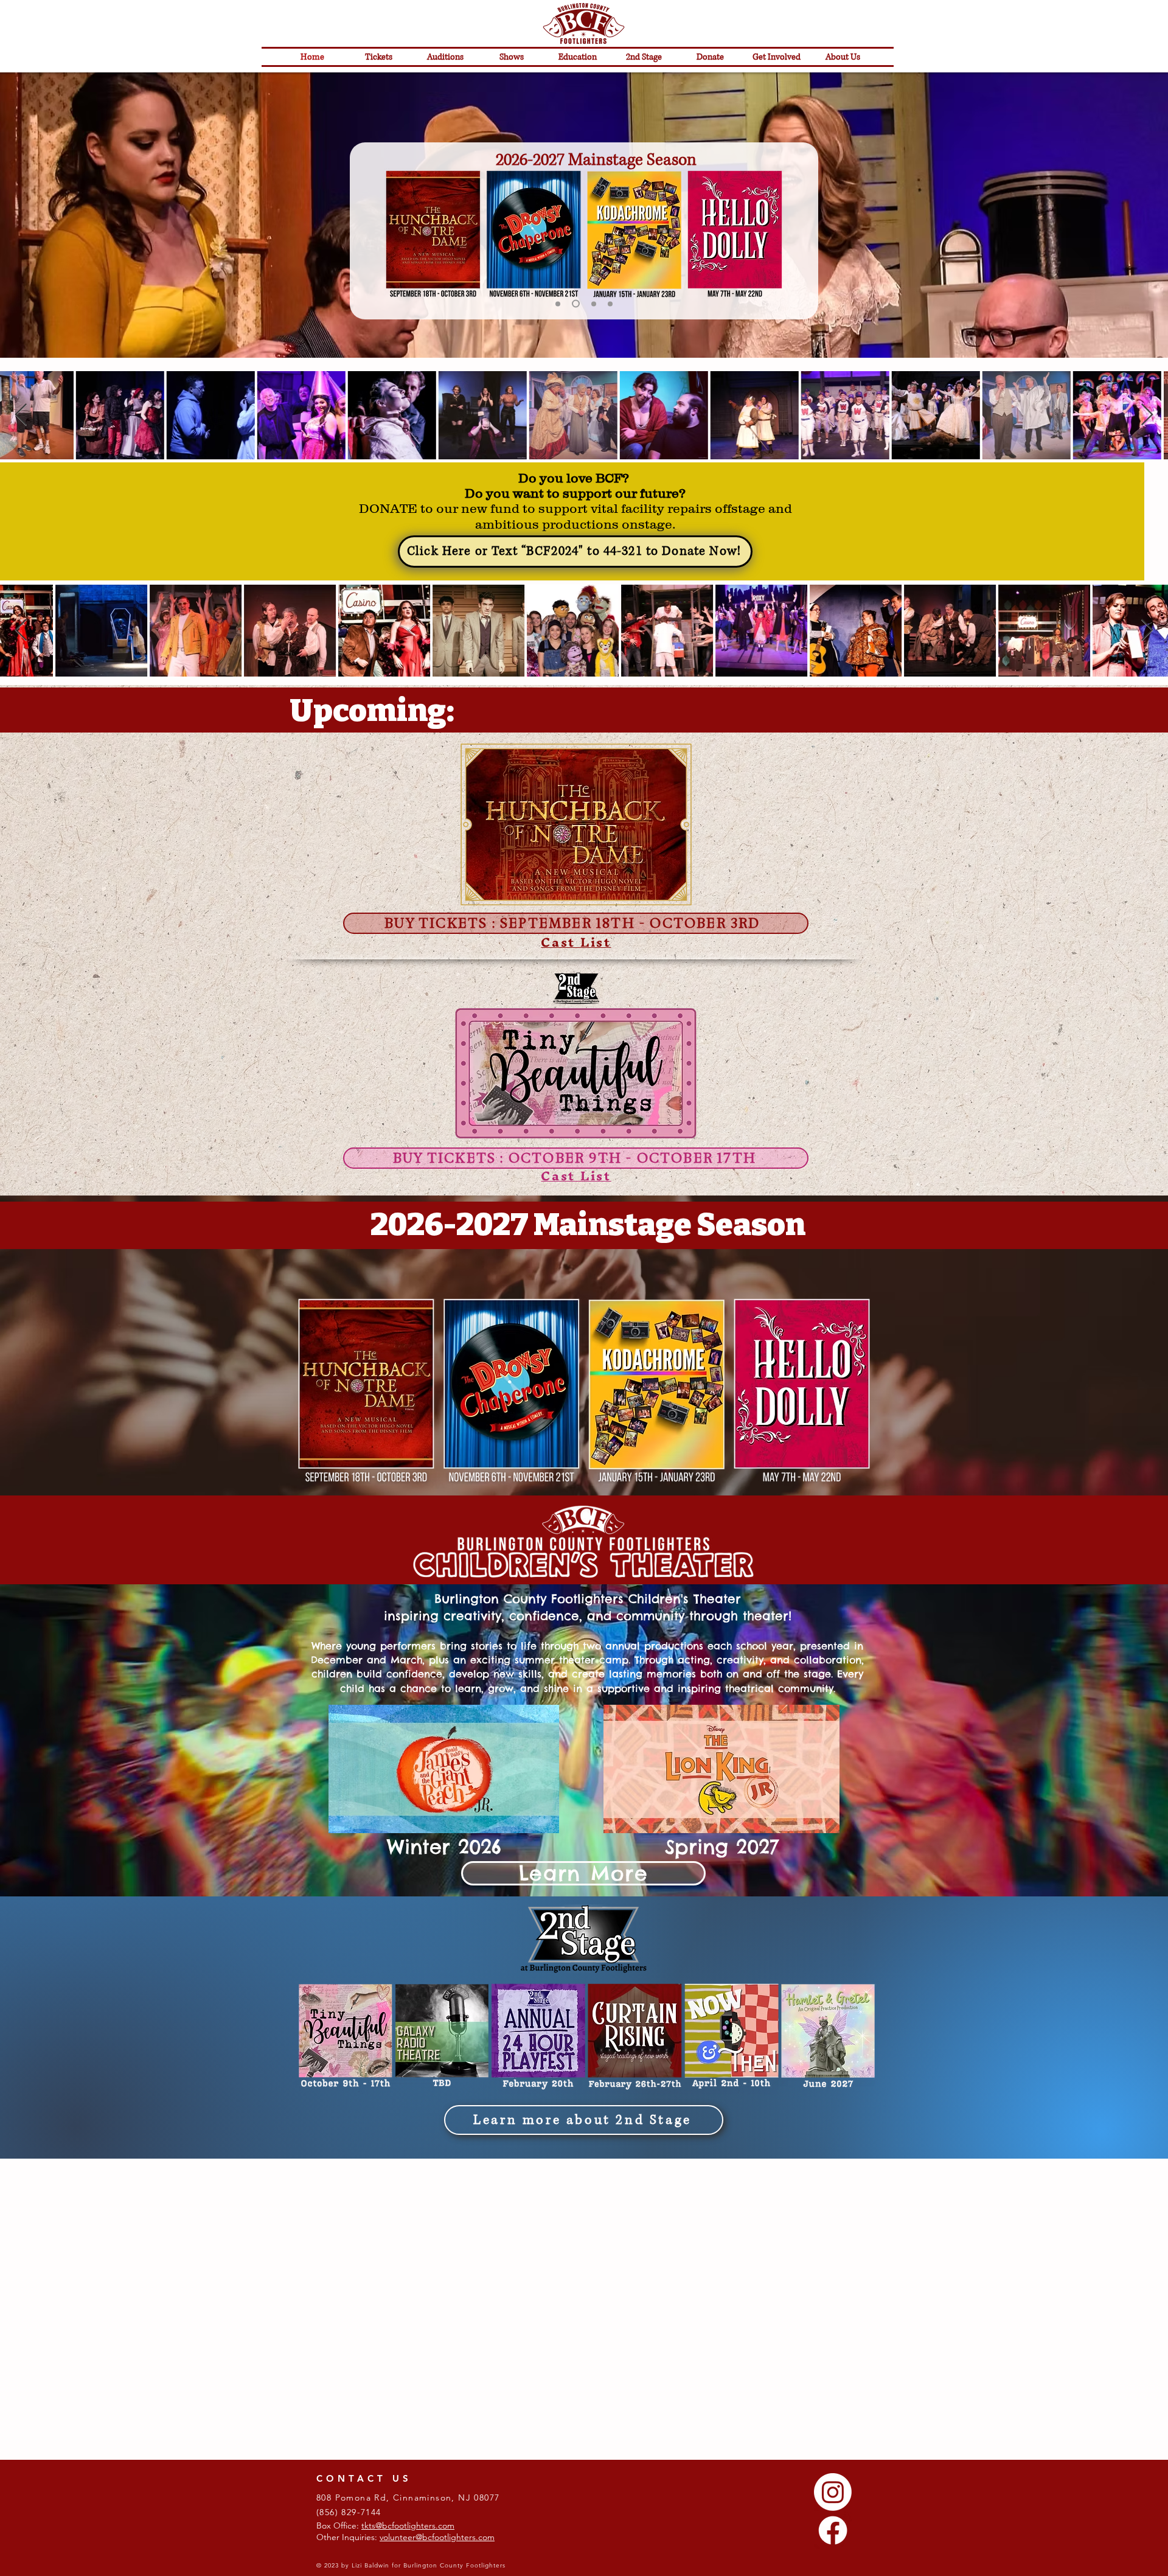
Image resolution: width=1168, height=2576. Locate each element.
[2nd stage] (591, 304)
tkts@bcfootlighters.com (408, 2485)
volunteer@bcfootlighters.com (437, 2497)
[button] (777, 57)
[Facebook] (833, 2490)
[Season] (574, 304)
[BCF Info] (558, 304)
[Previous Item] (21, 415)
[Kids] (609, 304)
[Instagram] (833, 2452)
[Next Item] (1147, 415)
